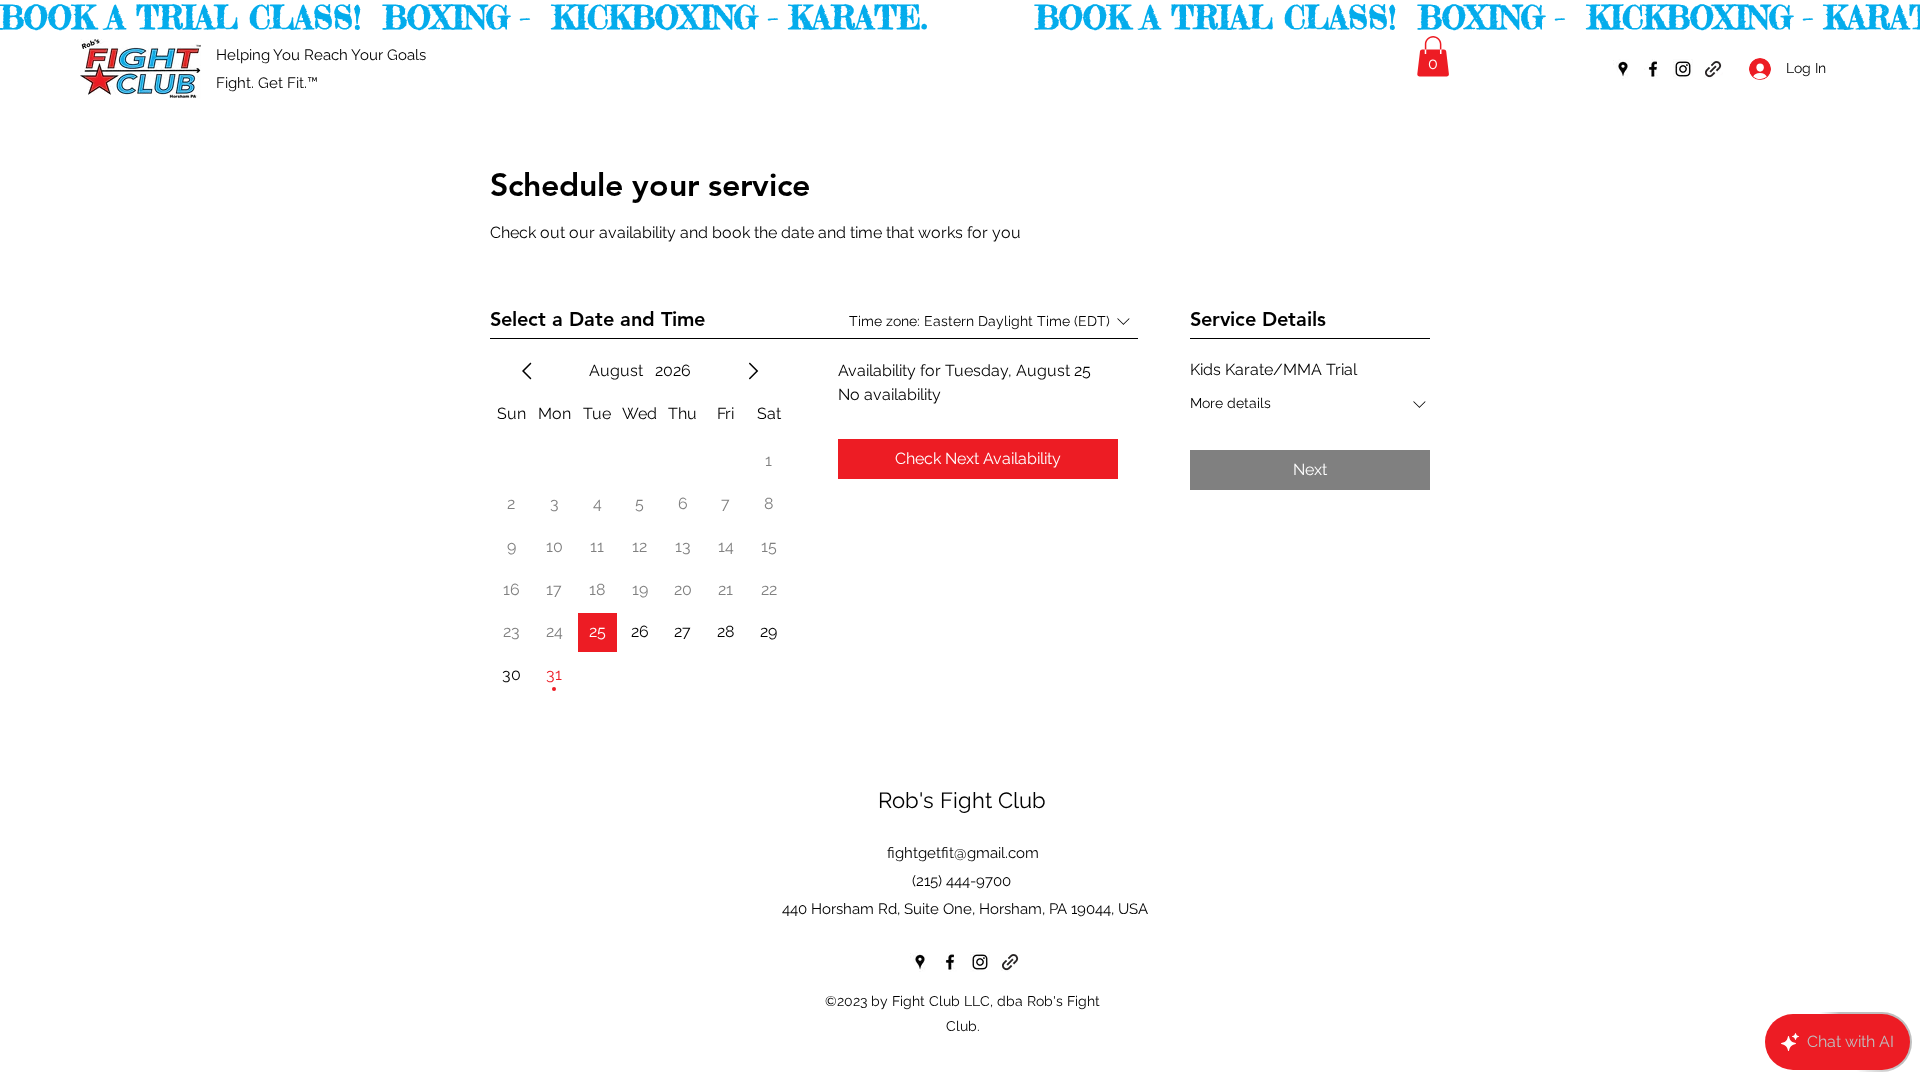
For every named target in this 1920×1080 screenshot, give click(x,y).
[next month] (753, 371)
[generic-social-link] (1713, 69)
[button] (1433, 56)
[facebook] (1653, 69)
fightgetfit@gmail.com (963, 853)
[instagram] (1683, 69)
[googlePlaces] (1623, 69)
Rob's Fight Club (962, 800)
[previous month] (527, 371)
